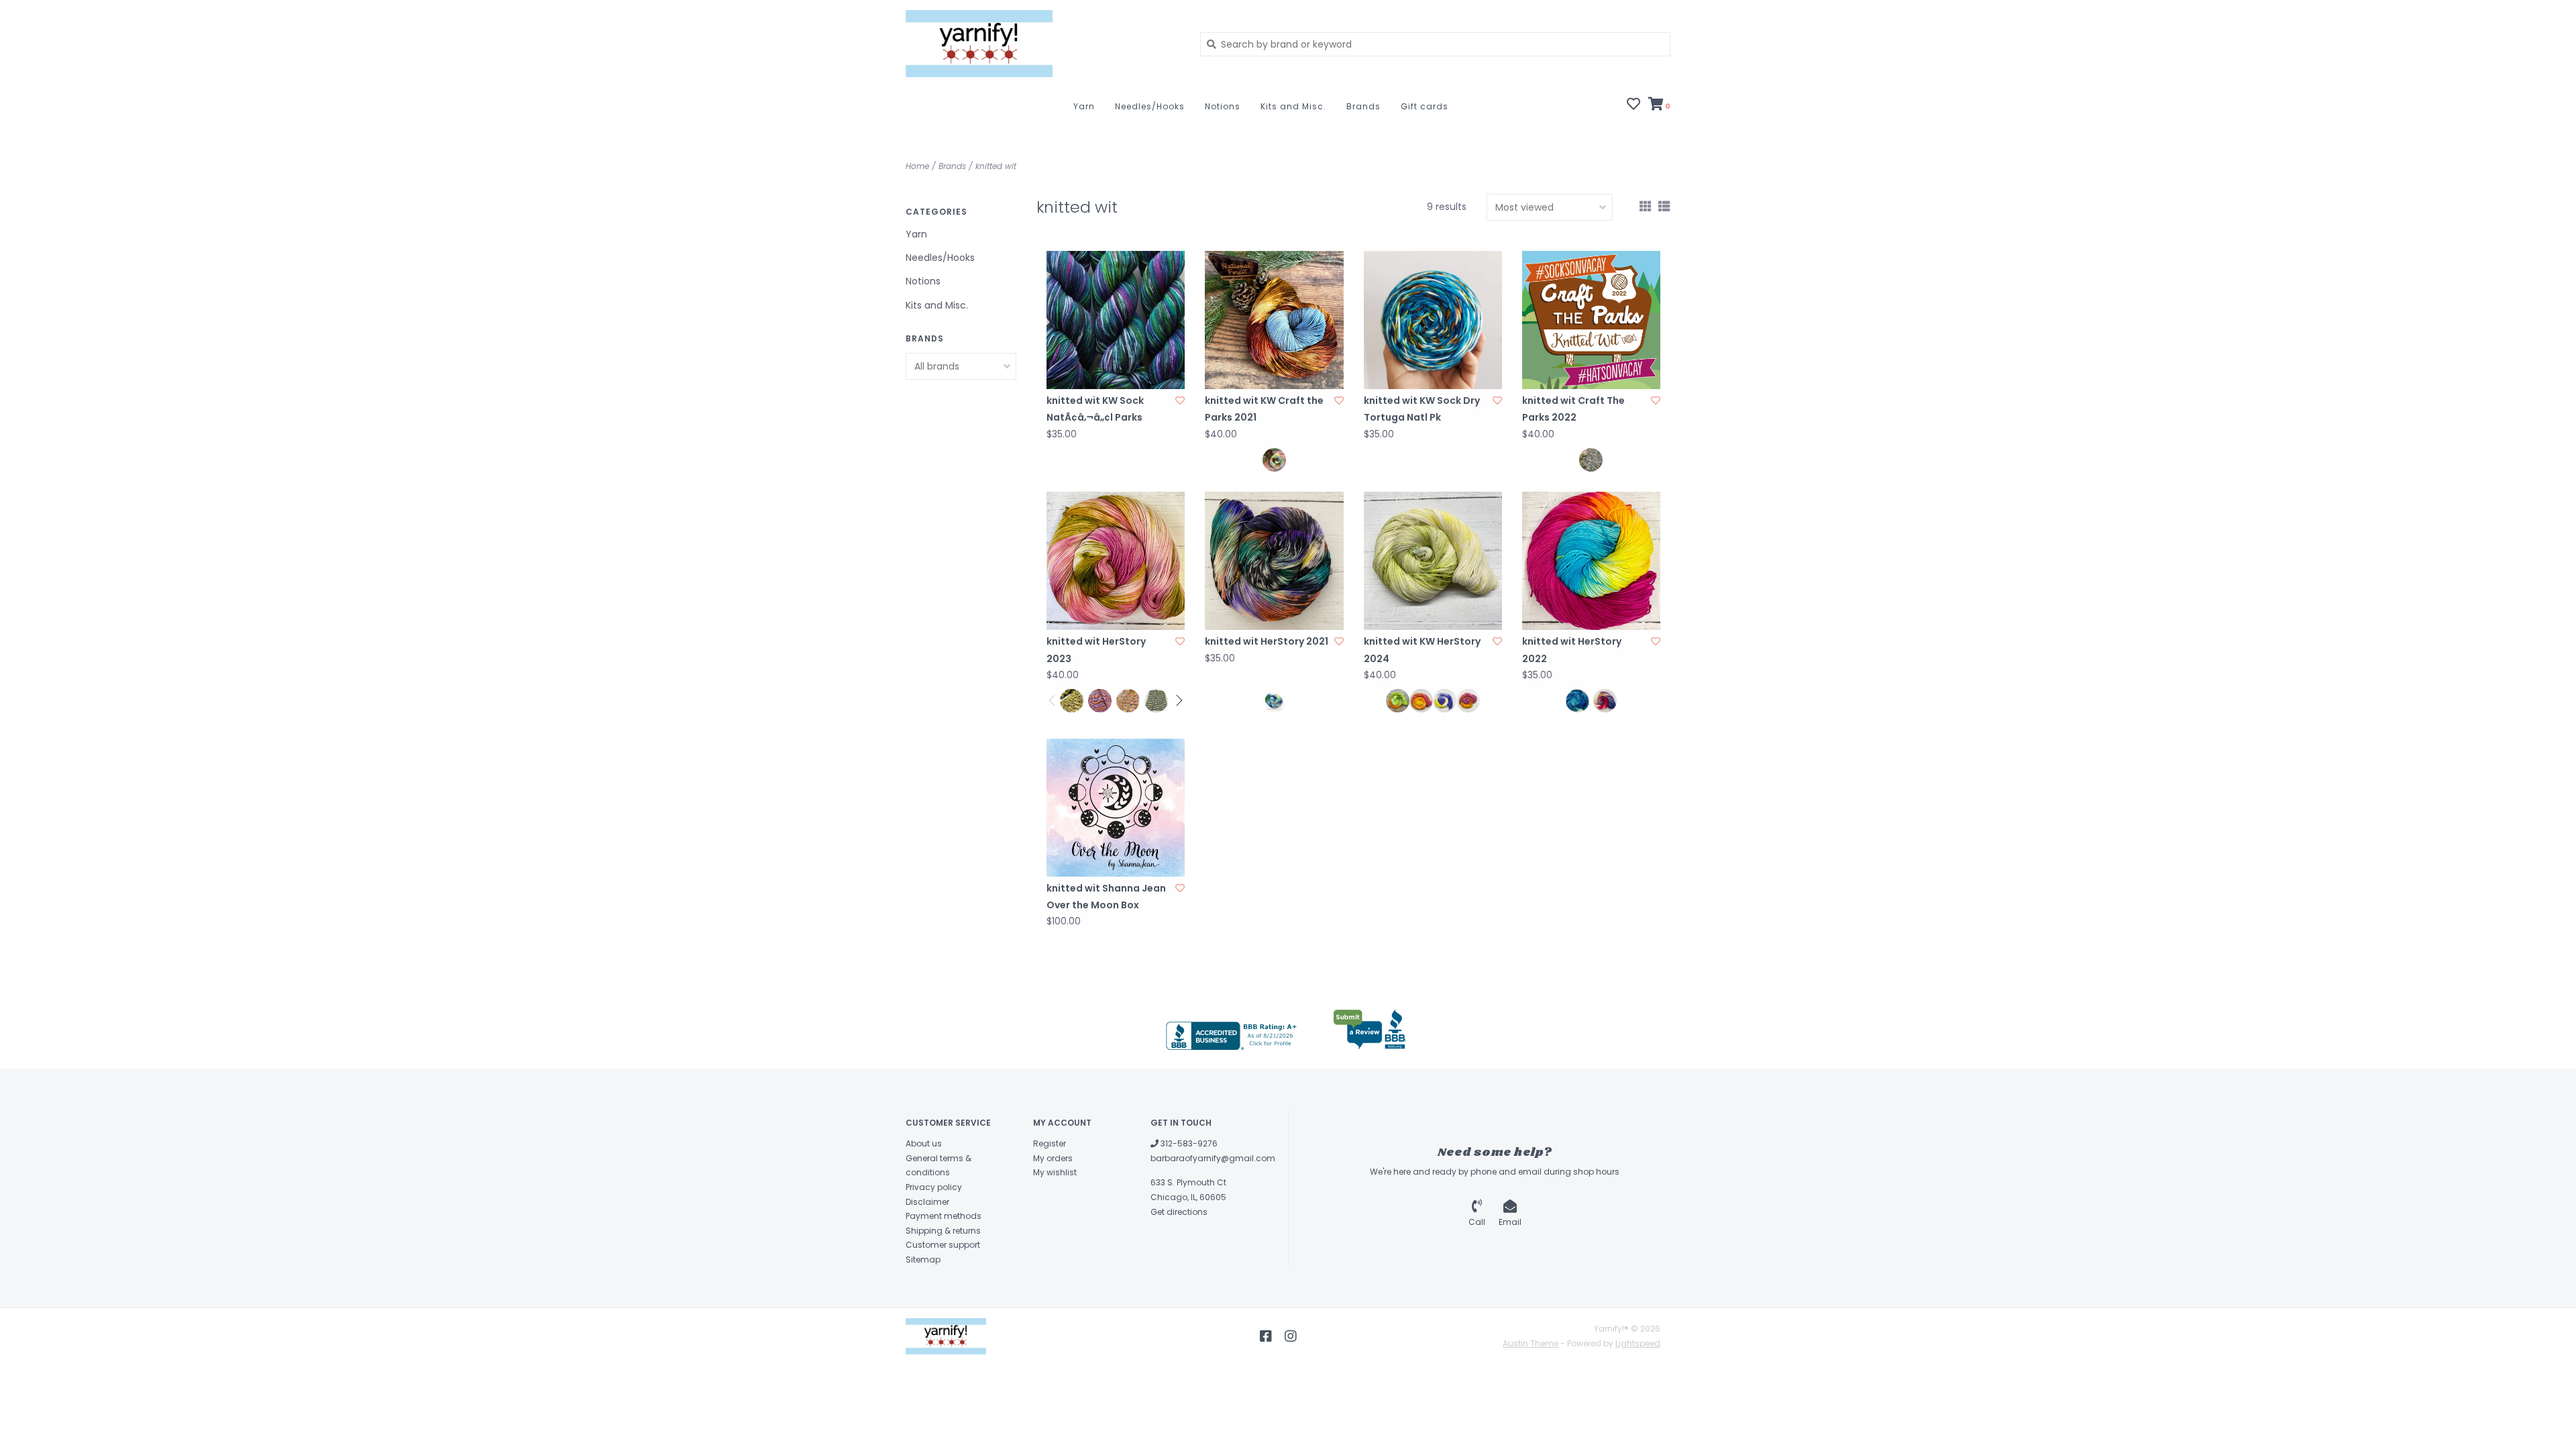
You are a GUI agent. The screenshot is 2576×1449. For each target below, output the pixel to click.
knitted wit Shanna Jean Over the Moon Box (1106, 897)
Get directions (1179, 1212)
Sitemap (923, 1259)
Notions (1223, 106)
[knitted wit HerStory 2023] (1116, 561)
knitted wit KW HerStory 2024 (1422, 650)
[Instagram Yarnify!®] (1291, 1336)
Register (1050, 1143)
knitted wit (996, 166)
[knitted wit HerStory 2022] (1591, 561)
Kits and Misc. (1293, 106)
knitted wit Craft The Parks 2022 (1573, 409)
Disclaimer (927, 1202)
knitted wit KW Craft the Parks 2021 (1264, 409)
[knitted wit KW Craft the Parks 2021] (1274, 320)
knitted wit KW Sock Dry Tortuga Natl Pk (1422, 409)
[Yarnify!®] (1043, 44)
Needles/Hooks (1150, 106)
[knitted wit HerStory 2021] (1274, 561)
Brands (1363, 106)
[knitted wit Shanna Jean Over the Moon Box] (1116, 808)
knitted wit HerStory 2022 (1572, 650)
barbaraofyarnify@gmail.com (1213, 1158)
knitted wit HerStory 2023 (1096, 650)
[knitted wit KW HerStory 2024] (1433, 561)
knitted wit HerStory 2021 (1267, 641)
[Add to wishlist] (1180, 400)
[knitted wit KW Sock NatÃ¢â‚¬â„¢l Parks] (1116, 320)
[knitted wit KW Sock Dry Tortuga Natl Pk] (1433, 320)
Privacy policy (934, 1187)
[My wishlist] (1633, 105)
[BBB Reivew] (1370, 1030)
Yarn (1084, 106)
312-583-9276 (1188, 1143)
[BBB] (1233, 1036)
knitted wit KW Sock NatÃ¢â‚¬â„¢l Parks (1095, 409)
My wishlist (1055, 1172)
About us (924, 1143)
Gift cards (1425, 106)
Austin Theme (1531, 1343)
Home (917, 166)
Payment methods (944, 1216)
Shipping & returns (943, 1231)
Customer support (943, 1245)
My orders (1053, 1158)
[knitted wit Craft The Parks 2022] (1591, 320)
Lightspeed (1638, 1343)
